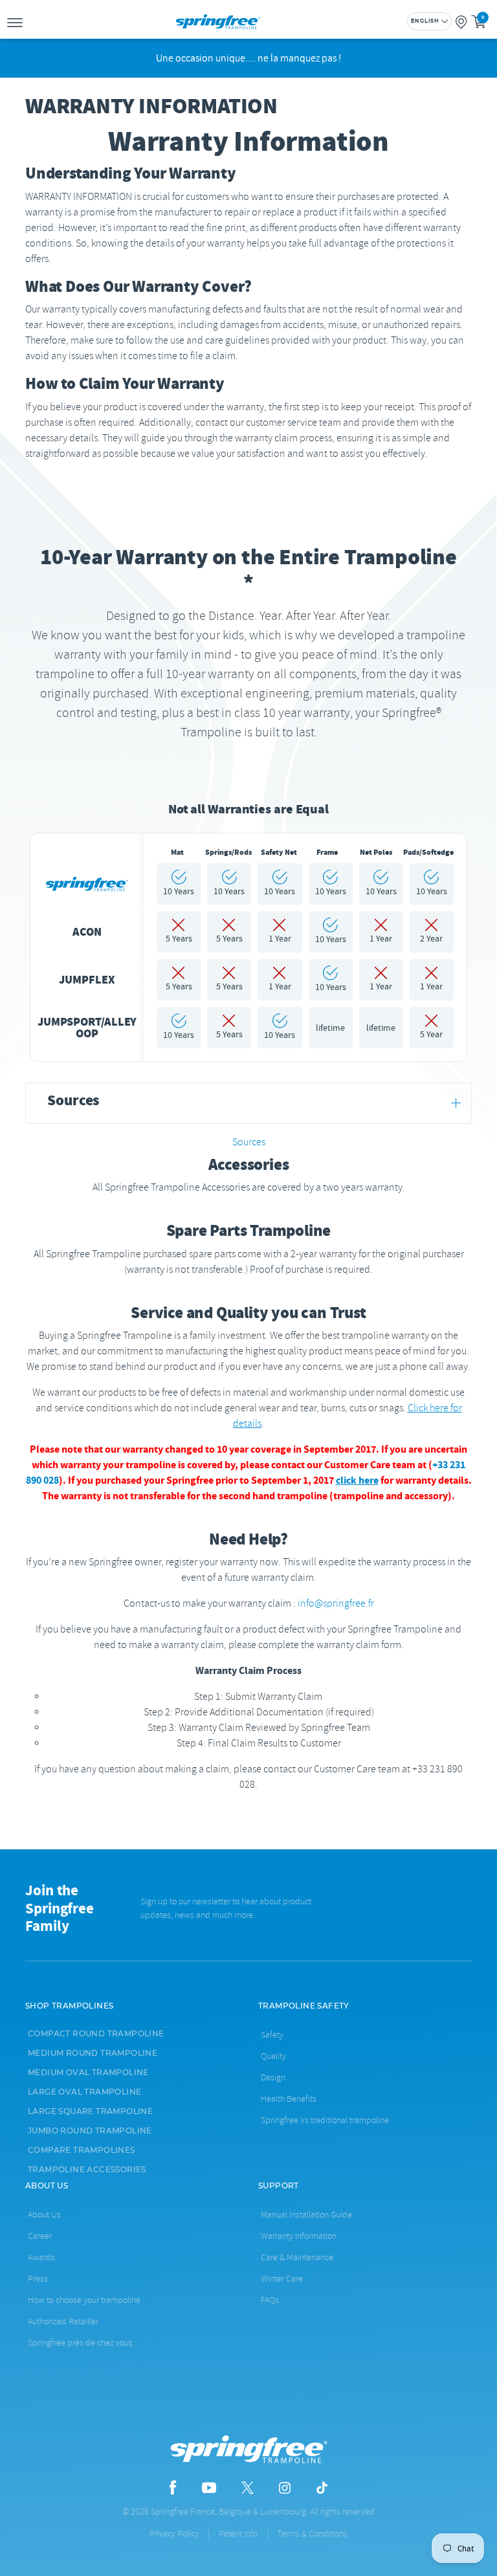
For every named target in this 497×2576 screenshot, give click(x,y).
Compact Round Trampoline (96, 2034)
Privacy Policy (174, 2534)
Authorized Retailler (63, 2321)
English (425, 21)
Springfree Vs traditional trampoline (325, 2120)
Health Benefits (289, 2099)
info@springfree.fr (336, 1603)
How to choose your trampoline (84, 2300)
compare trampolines (82, 2150)
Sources (249, 1142)
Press (38, 2279)
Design (273, 2077)
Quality (273, 2056)
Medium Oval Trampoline (88, 2073)
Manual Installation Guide (306, 2215)
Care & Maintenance (297, 2257)
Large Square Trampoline (90, 2111)
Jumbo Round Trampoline (90, 2131)
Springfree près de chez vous (80, 2343)
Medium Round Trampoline (93, 2053)
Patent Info (238, 2534)
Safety (272, 2035)
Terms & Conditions (313, 2534)
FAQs (270, 2300)
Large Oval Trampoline (84, 2092)
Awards (41, 2257)
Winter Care (282, 2279)
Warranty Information (299, 2236)
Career (40, 2236)
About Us (44, 2215)
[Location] (461, 21)
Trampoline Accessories (87, 2170)
